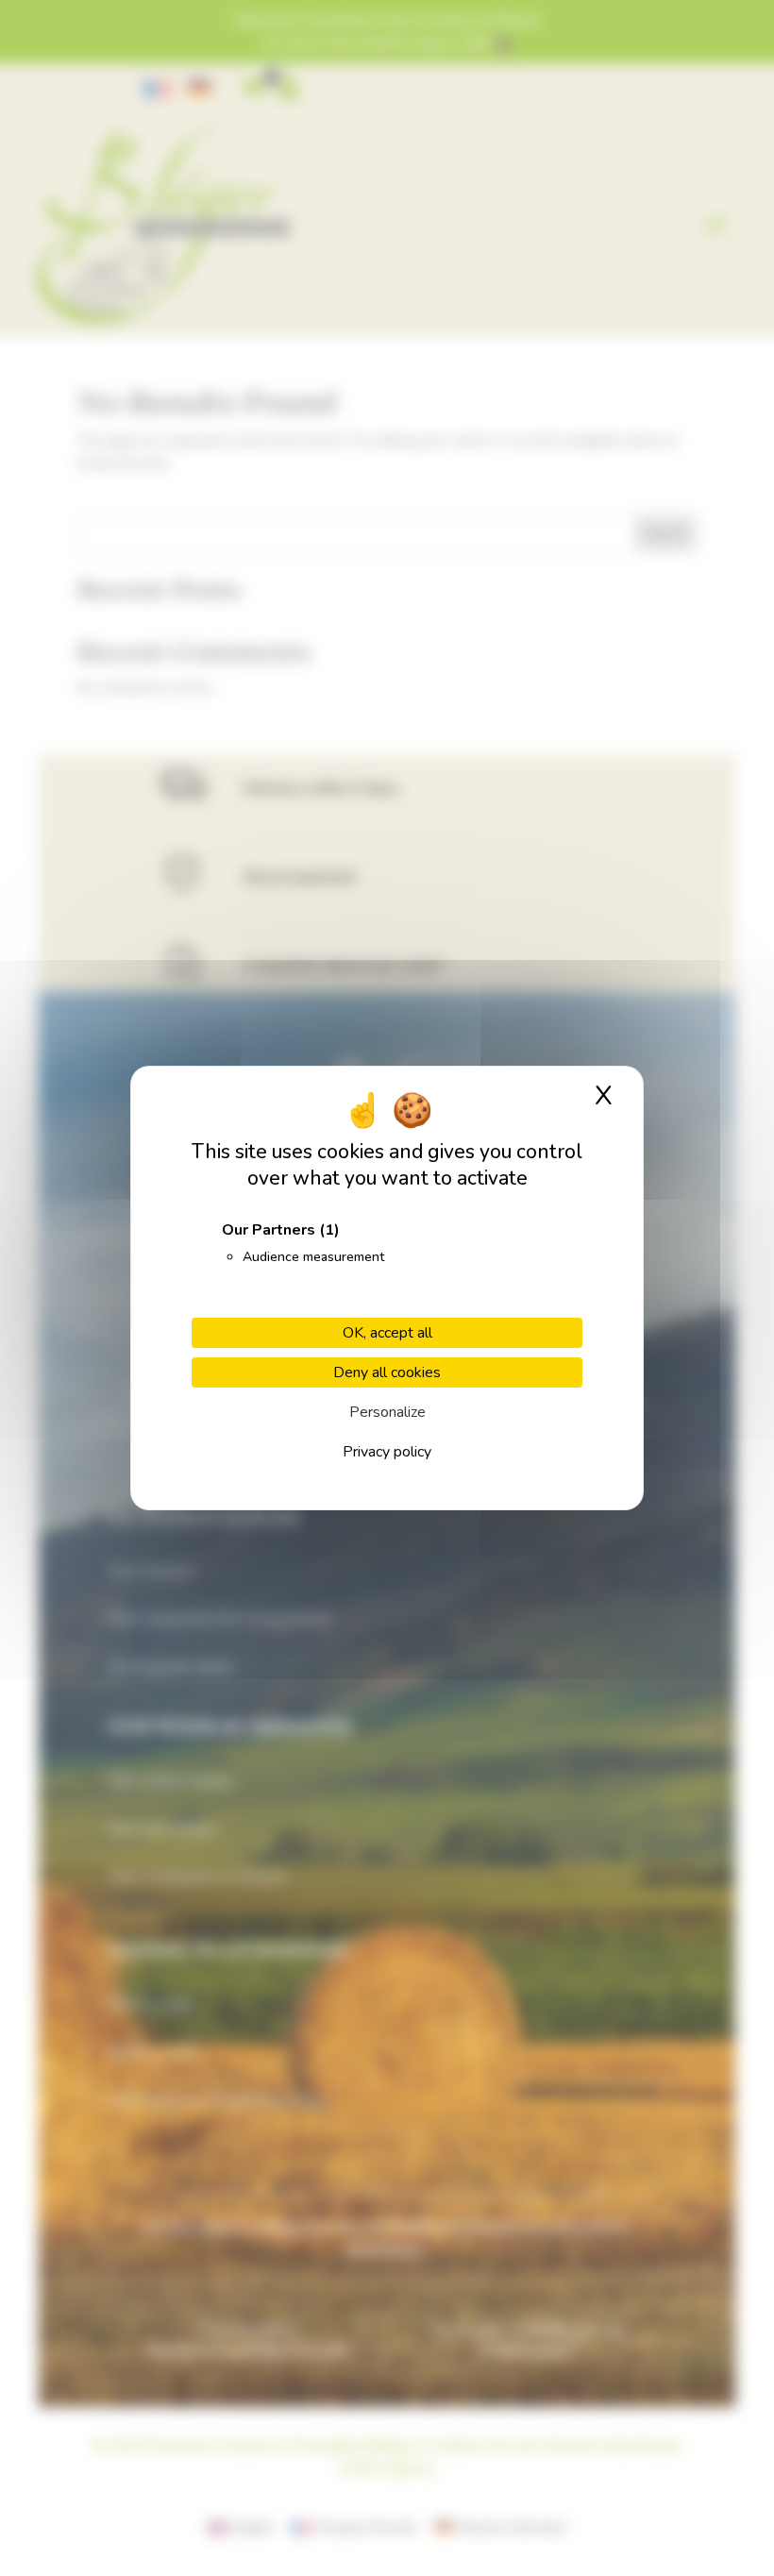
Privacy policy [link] (387, 1452)
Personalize (387, 1412)
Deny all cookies (387, 1372)
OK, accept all (387, 1333)
